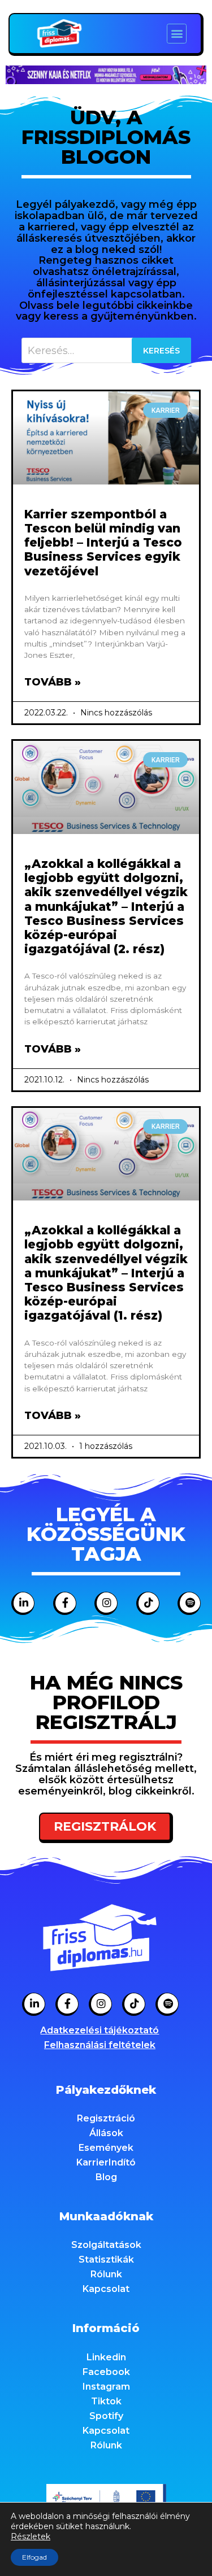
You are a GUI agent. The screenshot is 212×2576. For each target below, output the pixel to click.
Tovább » (53, 682)
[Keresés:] (106, 350)
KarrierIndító (106, 2162)
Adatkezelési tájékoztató (99, 2030)
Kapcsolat (106, 2289)
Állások (106, 2133)
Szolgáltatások (106, 2245)
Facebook (106, 2372)
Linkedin (106, 2357)
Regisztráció (106, 2118)
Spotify (106, 2416)
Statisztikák (106, 2260)
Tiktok (106, 2401)
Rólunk (106, 2274)
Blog (106, 2177)
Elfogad (34, 2557)
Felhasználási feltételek (100, 2045)
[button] (177, 34)
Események (106, 2148)
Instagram (106, 2387)
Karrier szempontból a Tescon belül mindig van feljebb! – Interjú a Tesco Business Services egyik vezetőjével (103, 543)
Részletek (31, 2536)
